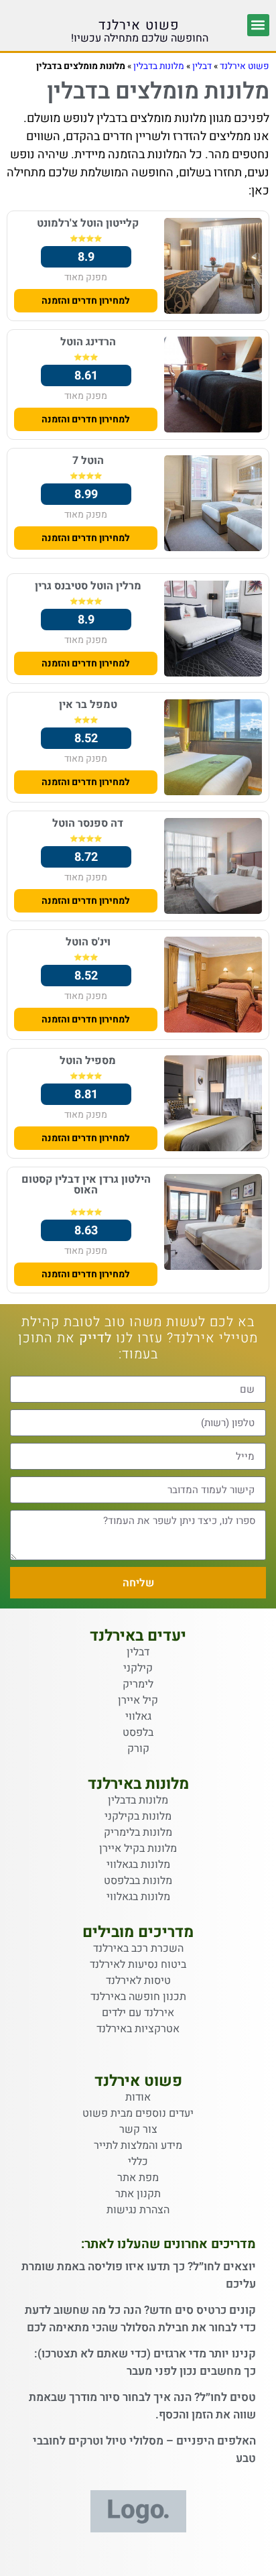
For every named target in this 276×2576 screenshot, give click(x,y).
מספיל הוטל (88, 1061)
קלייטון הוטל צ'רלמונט (88, 223)
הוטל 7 (88, 461)
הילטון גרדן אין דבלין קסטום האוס (86, 1185)
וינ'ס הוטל (88, 942)
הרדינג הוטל (88, 342)
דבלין (202, 66)
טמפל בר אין (88, 705)
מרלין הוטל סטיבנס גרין (88, 586)
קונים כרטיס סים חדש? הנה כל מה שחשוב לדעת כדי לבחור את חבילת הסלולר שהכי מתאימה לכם (140, 2319)
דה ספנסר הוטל (88, 823)
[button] (258, 25)
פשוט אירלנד (139, 25)
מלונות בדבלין (159, 66)
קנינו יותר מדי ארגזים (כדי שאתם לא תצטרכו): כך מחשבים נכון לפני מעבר (145, 2362)
